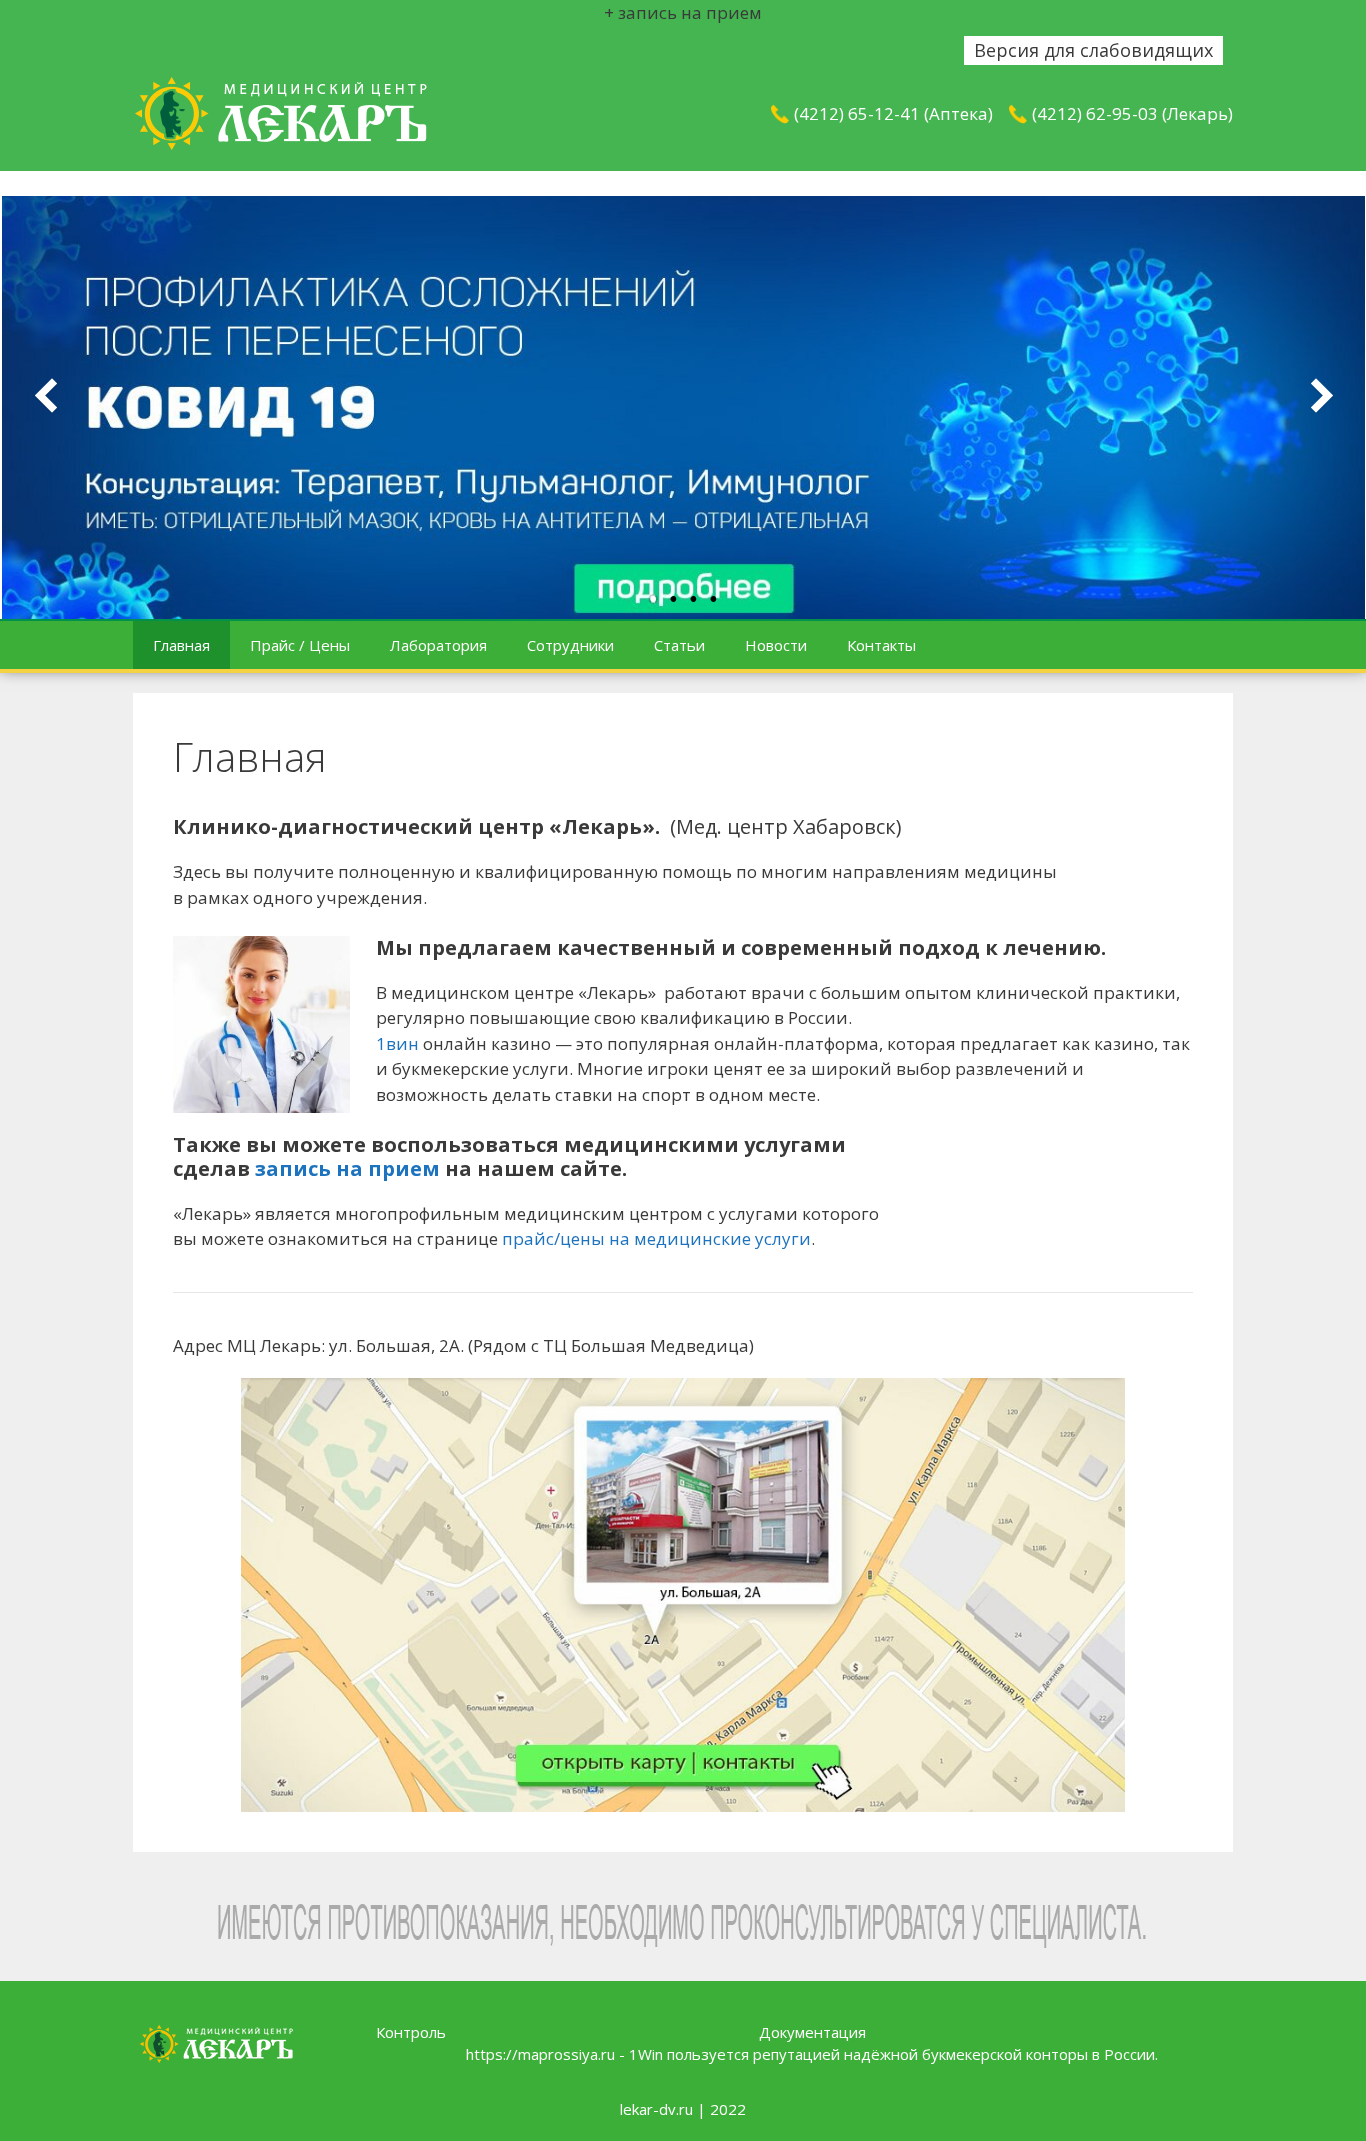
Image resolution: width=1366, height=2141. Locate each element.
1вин (397, 1043)
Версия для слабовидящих (1093, 50)
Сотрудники (570, 645)
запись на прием (347, 1168)
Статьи (679, 645)
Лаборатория (438, 645)
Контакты (881, 645)
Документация (812, 2032)
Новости (776, 645)
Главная (181, 645)
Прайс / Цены (300, 645)
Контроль (411, 2032)
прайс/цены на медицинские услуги (656, 1238)
